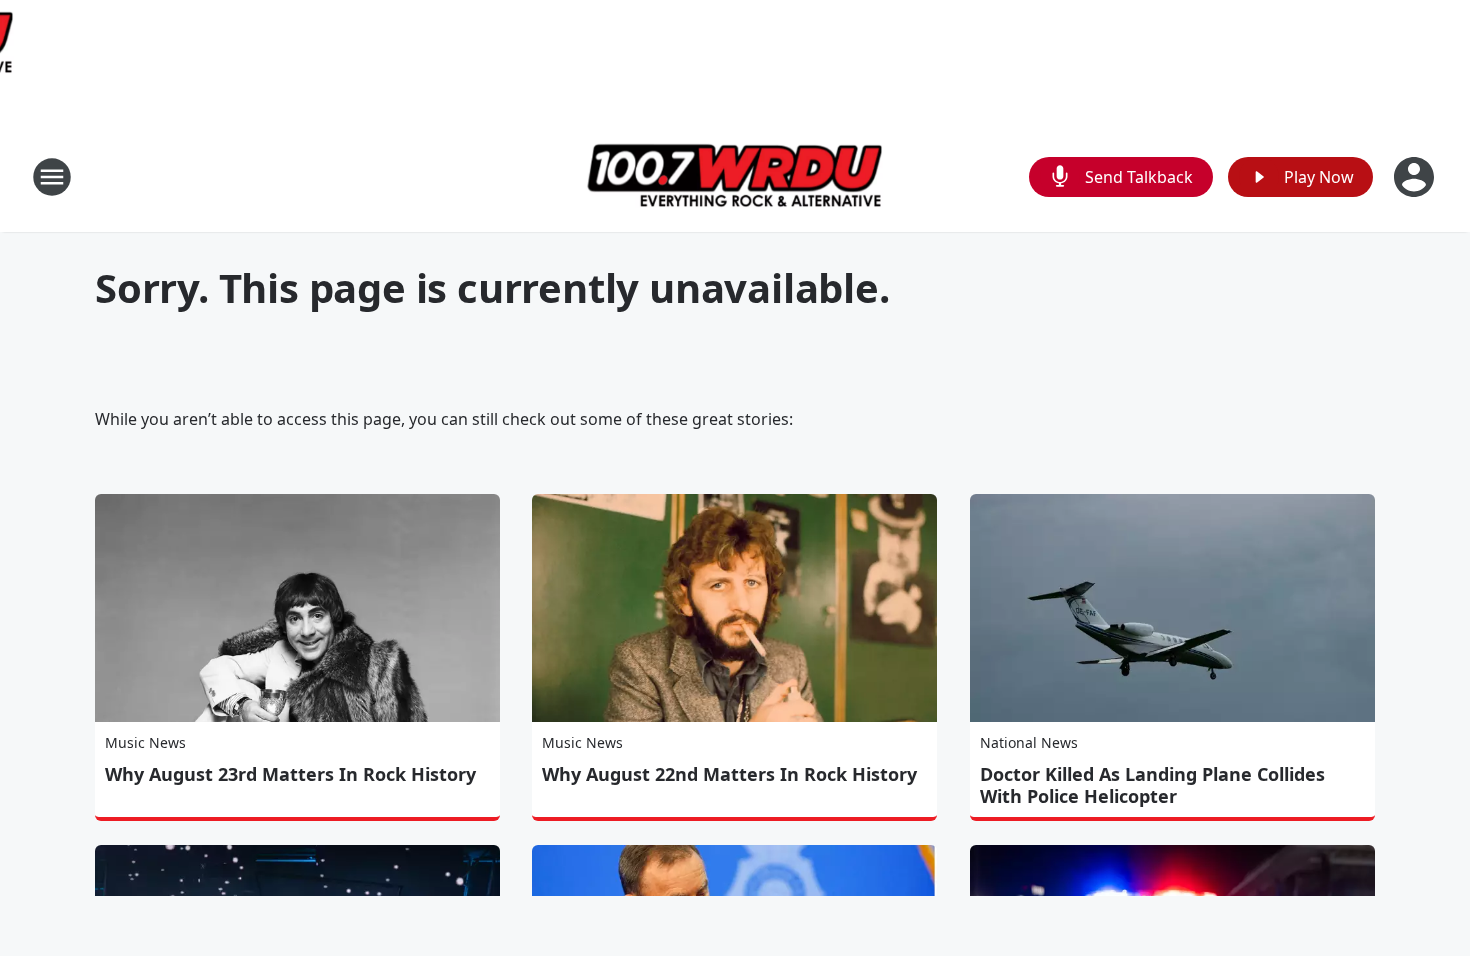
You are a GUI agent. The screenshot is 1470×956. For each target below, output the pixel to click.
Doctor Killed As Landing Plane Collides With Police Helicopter (1152, 785)
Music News (145, 742)
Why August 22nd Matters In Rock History (729, 774)
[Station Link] (735, 176)
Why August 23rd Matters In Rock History (290, 774)
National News (1029, 742)
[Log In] (1416, 177)
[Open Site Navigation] (52, 177)
